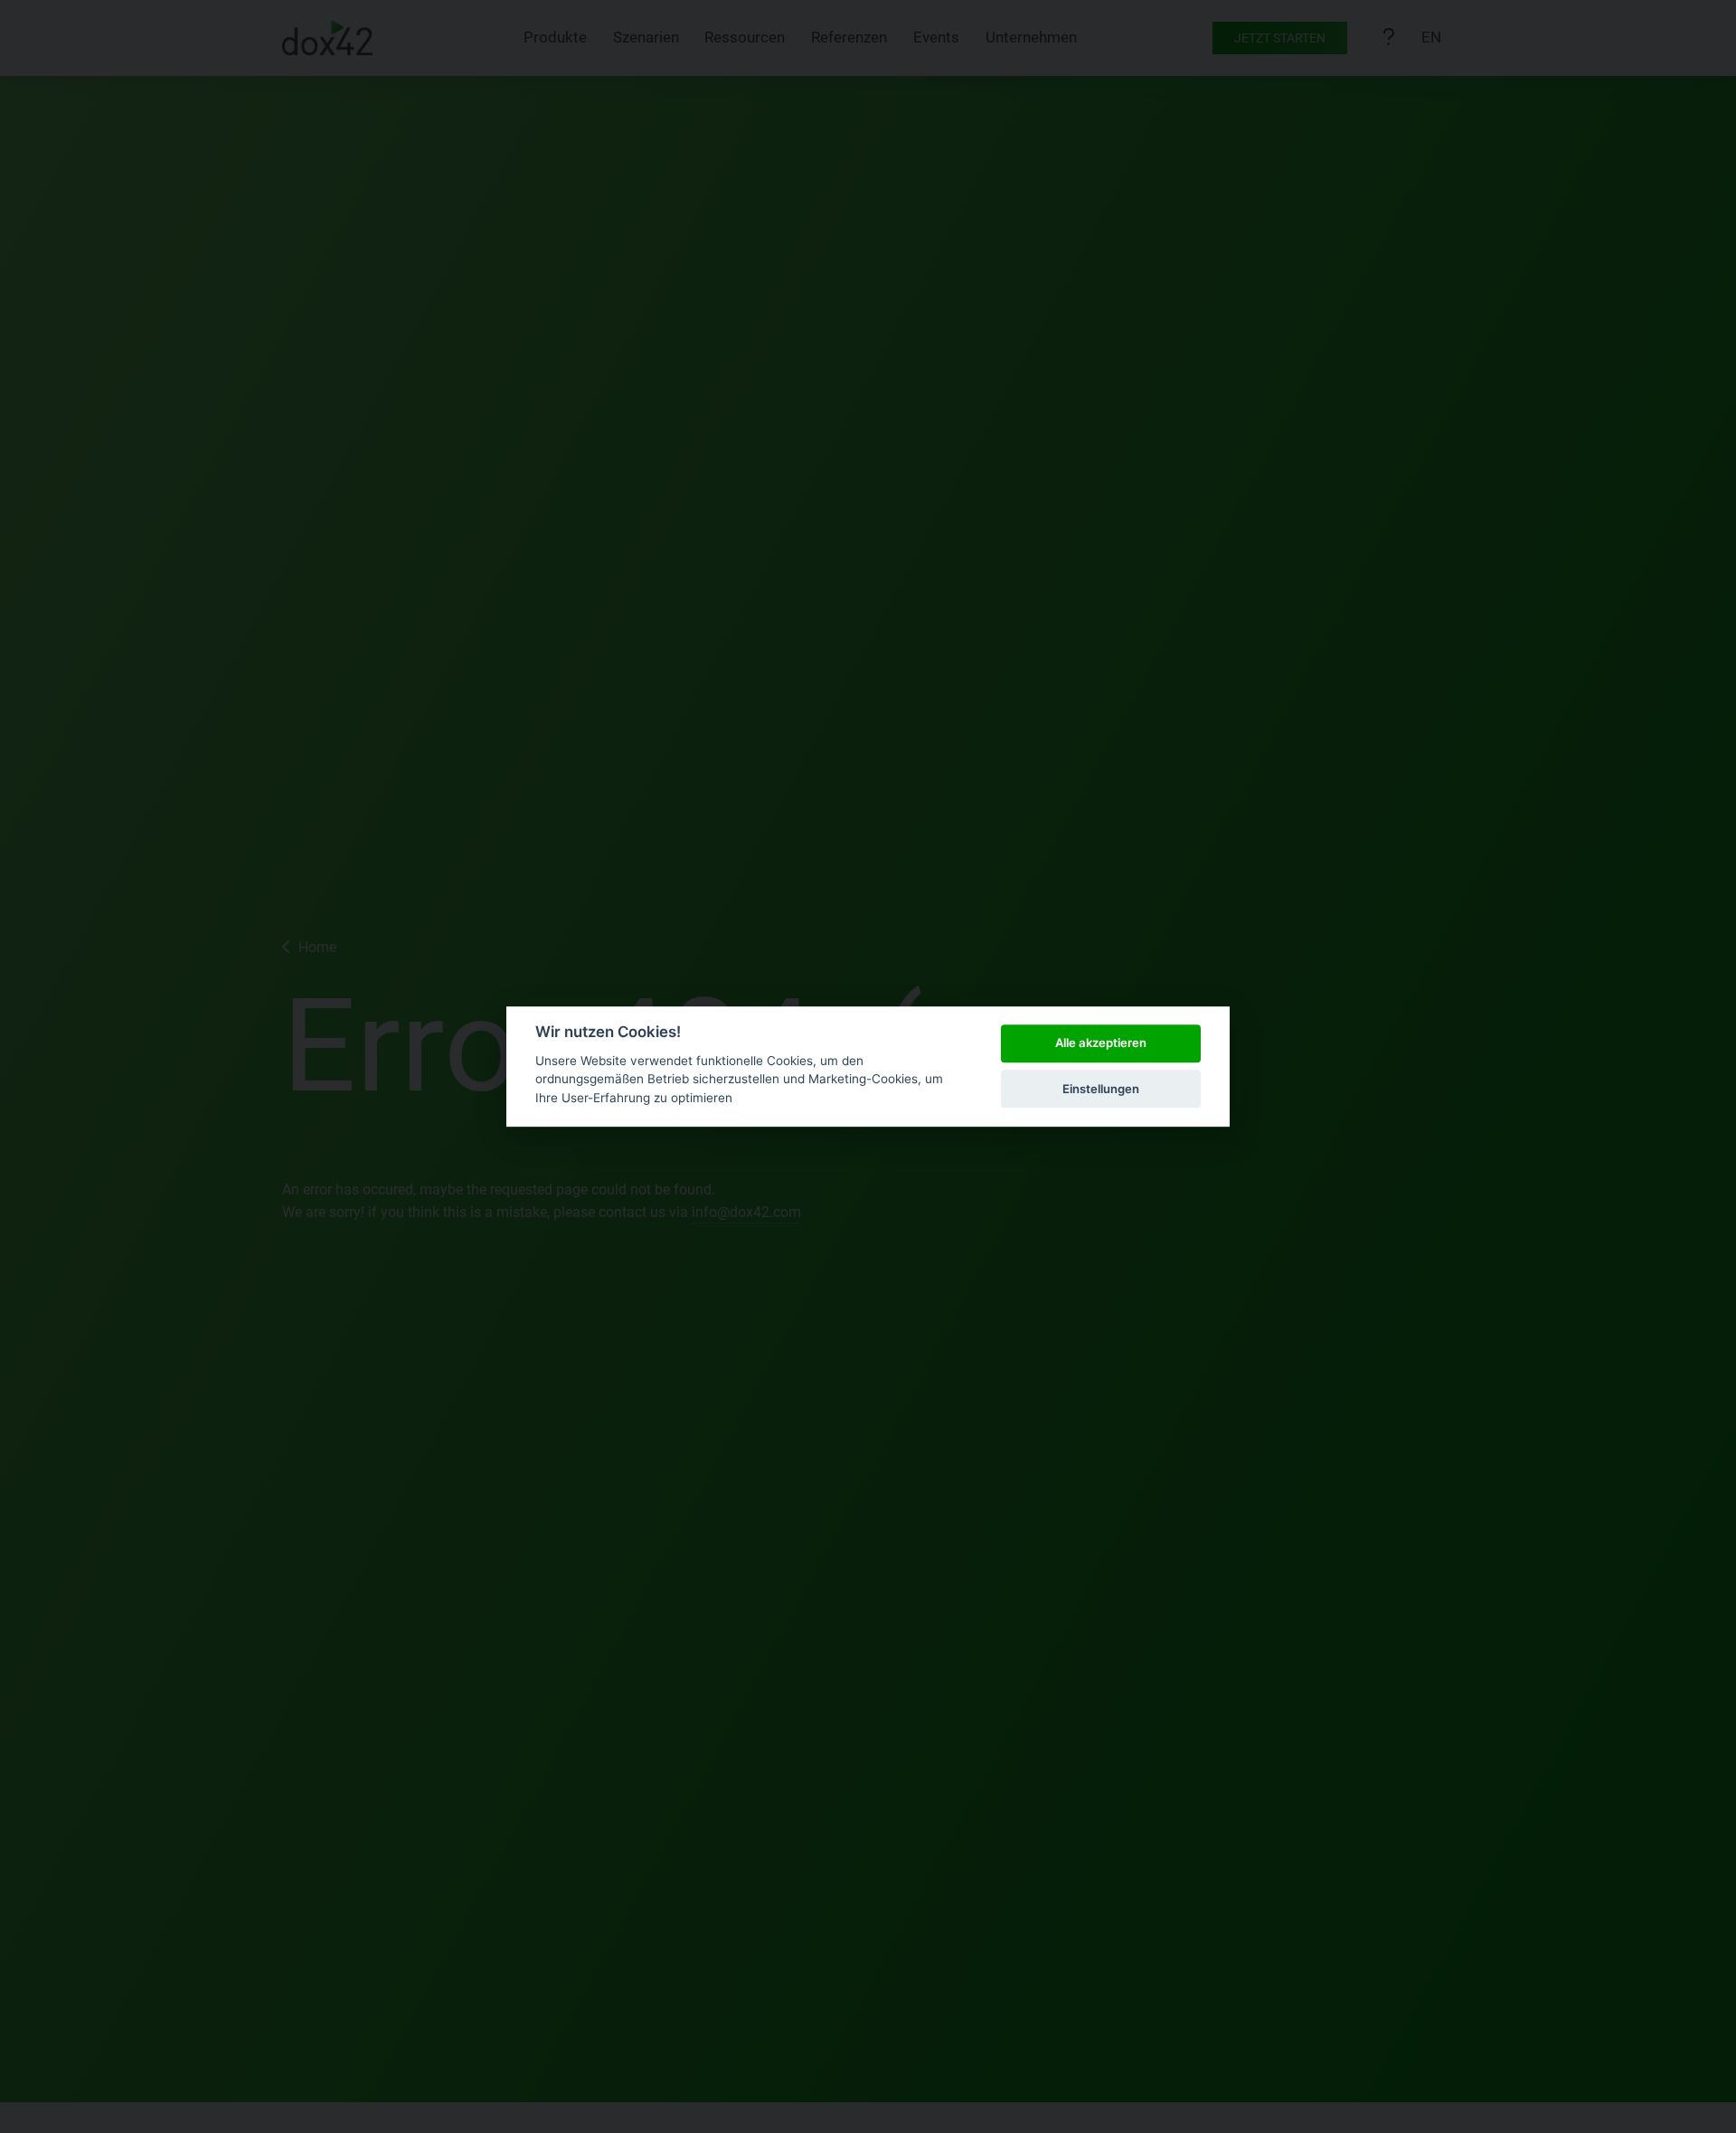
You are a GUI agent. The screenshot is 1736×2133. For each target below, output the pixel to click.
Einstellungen (1101, 1089)
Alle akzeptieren (1101, 1043)
